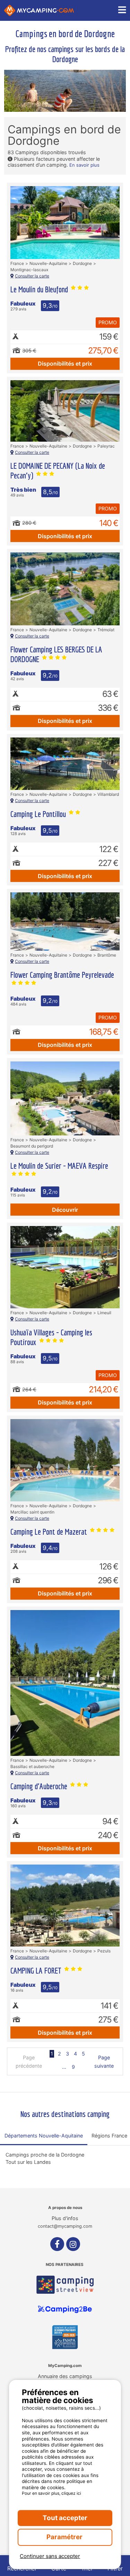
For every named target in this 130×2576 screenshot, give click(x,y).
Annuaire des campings (65, 2376)
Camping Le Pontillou (39, 814)
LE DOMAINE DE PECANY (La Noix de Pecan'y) (58, 470)
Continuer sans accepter (50, 2556)
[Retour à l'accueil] (39, 10)
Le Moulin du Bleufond (40, 289)
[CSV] (65, 2285)
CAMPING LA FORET (37, 1970)
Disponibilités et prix (65, 364)
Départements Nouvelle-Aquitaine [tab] (44, 2136)
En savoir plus (84, 165)
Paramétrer (65, 2537)
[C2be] (65, 2309)
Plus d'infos (65, 2218)
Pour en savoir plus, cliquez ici (51, 2493)
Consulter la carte (32, 276)
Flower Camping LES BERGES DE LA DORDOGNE (56, 654)
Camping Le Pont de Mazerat (50, 1532)
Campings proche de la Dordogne (45, 2155)
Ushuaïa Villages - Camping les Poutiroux (51, 1337)
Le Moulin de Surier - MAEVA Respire (59, 1166)
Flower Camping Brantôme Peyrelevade (62, 975)
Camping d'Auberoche (40, 1786)
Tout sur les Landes (28, 2162)
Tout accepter (65, 2518)
